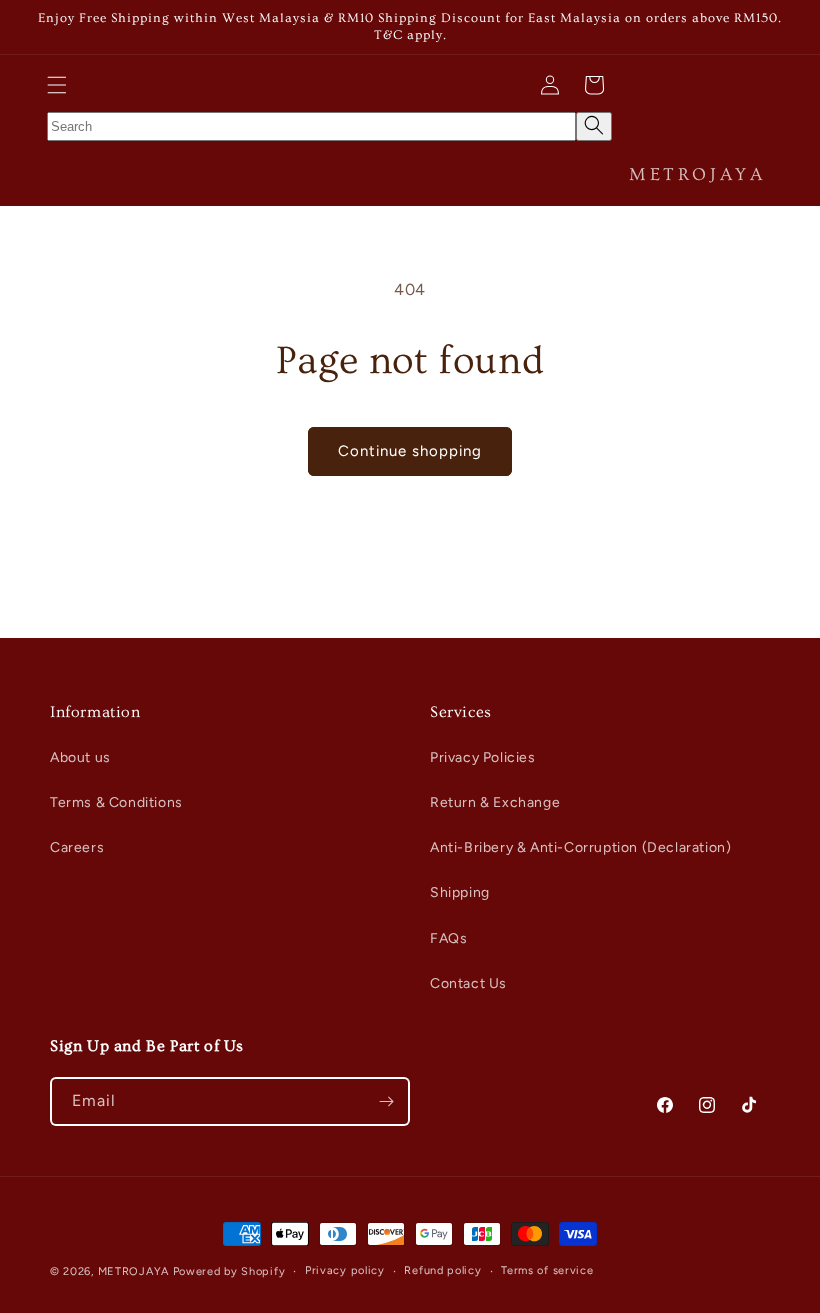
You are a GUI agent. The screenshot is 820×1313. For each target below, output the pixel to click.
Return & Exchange (495, 802)
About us (80, 757)
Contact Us (468, 983)
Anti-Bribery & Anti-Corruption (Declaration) (580, 847)
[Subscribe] (386, 1101)
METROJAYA (133, 1271)
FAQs (448, 938)
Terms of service (547, 1270)
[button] (57, 85)
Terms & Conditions (116, 802)
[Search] (594, 126)
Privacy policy (345, 1270)
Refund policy (442, 1270)
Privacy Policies (483, 757)
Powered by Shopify (229, 1271)
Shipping (460, 892)
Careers (77, 847)
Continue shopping (410, 451)
